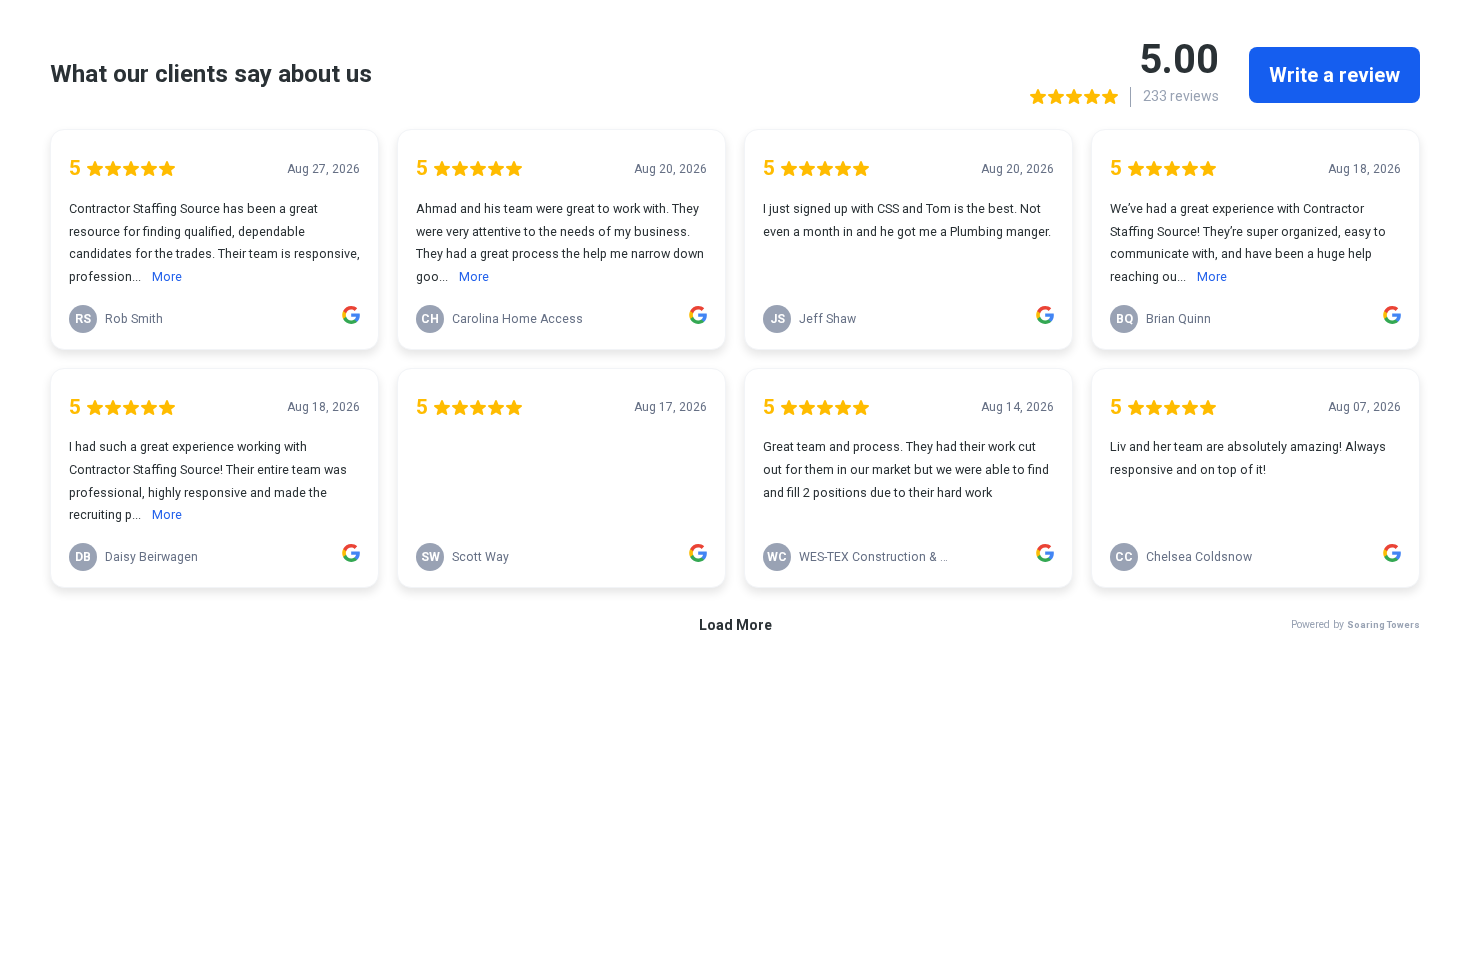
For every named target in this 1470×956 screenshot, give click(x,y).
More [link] (167, 276)
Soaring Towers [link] (1383, 624)
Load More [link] (735, 625)
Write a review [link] (1334, 75)
